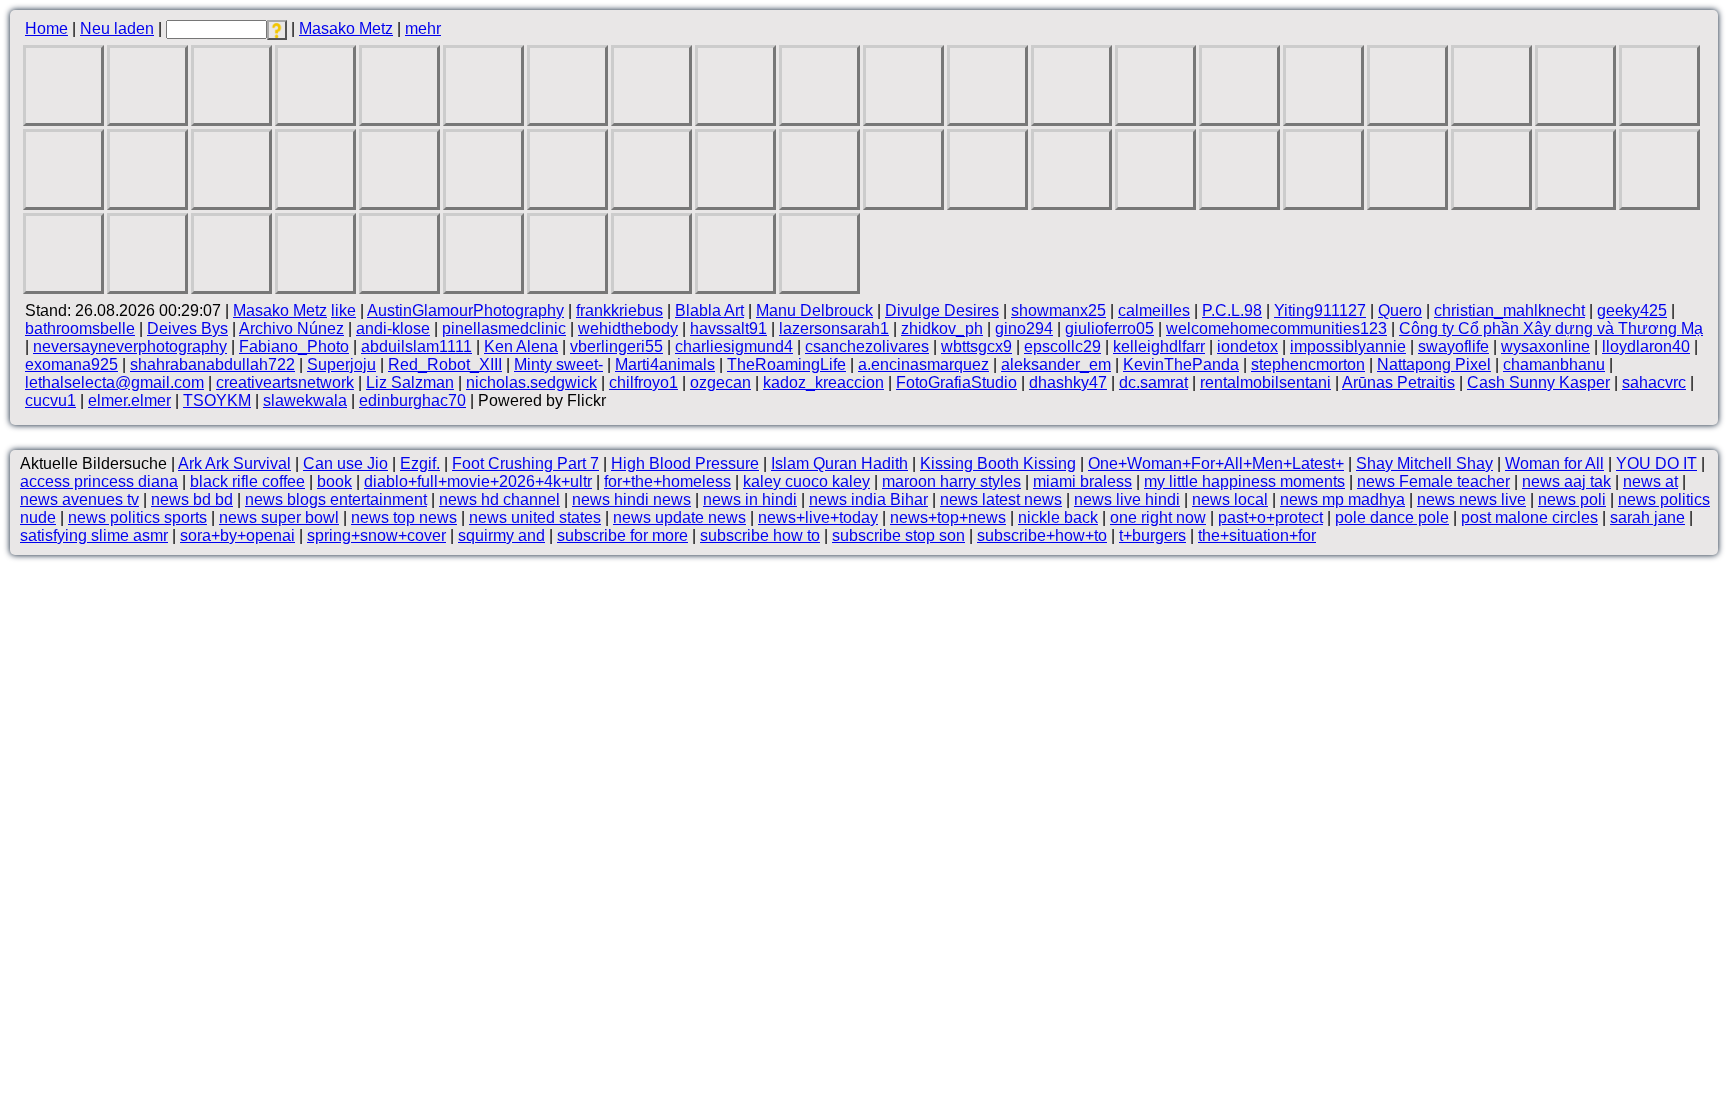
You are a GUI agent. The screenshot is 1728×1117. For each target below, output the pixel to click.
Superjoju (341, 364)
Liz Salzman (410, 382)
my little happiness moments (1244, 481)
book (334, 481)
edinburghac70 (412, 400)
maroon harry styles (951, 481)
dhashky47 (1068, 382)
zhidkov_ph (942, 328)
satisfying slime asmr (94, 535)
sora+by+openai (237, 535)
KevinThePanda (1181, 364)
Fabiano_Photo (294, 346)
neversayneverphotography (130, 346)
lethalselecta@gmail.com (114, 382)
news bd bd (192, 499)
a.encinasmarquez (923, 364)
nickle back (1058, 517)
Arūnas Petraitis (1398, 382)
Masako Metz (346, 28)
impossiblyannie (1348, 346)
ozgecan (720, 382)
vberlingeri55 (616, 346)
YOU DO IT (1656, 463)
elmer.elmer (129, 400)
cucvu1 (50, 400)
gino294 (1024, 328)
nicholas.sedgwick (531, 382)
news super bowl (279, 517)
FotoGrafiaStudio (956, 382)
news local (1230, 499)
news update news (679, 517)
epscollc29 (1062, 346)
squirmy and (501, 535)
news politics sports (137, 517)
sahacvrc (1654, 382)
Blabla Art (709, 310)
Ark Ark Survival (234, 463)
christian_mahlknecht (1509, 310)
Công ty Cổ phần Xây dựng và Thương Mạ (1551, 328)
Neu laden (117, 28)
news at (1650, 481)
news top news (404, 517)
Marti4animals (665, 364)
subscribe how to (760, 535)
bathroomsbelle (80, 328)
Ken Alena (521, 346)
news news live (1471, 499)
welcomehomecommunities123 (1276, 328)
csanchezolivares (867, 346)
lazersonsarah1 (834, 328)
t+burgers (1152, 535)
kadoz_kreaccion (823, 382)
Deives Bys (187, 328)
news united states (535, 517)
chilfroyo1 (643, 382)
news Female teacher (1433, 481)
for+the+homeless (667, 481)
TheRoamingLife (786, 364)
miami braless (1082, 481)
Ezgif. (420, 463)
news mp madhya (1342, 499)
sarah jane (1647, 517)
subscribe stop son (898, 535)
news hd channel (499, 499)
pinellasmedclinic (504, 328)
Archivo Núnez (291, 328)
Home (46, 28)
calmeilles (1154, 310)
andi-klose (393, 328)
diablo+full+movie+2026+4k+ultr (478, 481)
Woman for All (1554, 463)
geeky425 (1632, 310)
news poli (1572, 499)
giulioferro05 (1109, 328)
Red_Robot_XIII (445, 364)
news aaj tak (1566, 481)
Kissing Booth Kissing (998, 463)
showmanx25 (1058, 310)
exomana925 (71, 364)
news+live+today (818, 517)
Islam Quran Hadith (839, 463)
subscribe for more (622, 535)
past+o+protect (1270, 517)
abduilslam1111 (416, 346)
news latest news (1001, 499)
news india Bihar (868, 499)
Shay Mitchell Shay (1424, 463)
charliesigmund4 (734, 346)
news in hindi (750, 499)
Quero (1400, 310)
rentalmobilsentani (1265, 382)
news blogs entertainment (336, 499)
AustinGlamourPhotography (465, 310)
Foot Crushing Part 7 (525, 463)
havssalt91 (728, 328)
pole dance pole (1392, 517)
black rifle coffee (247, 481)
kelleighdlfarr (1159, 346)
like (343, 310)
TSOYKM (217, 400)
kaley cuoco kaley (806, 481)
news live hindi (1127, 499)
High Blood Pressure (685, 463)
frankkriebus (619, 310)
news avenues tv (79, 499)
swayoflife (1453, 346)
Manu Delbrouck (814, 310)
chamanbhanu (1554, 364)
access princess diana (99, 481)
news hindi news (631, 499)
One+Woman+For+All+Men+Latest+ (1216, 463)
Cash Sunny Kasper (1538, 382)
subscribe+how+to (1042, 535)
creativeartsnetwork (285, 382)
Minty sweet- (558, 364)
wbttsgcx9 (976, 346)
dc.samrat (1153, 382)
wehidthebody (628, 328)
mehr (423, 28)
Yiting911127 (1320, 310)
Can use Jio (345, 463)
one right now (1158, 517)
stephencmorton (1308, 364)
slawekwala (305, 400)
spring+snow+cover (376, 535)
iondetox (1247, 346)
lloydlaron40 (1646, 346)
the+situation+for (1257, 535)
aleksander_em (1056, 364)
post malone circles (1529, 517)
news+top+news (948, 517)
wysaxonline (1545, 346)
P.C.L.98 (1232, 310)
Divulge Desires (942, 310)
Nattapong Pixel (1434, 364)
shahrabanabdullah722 (212, 364)
